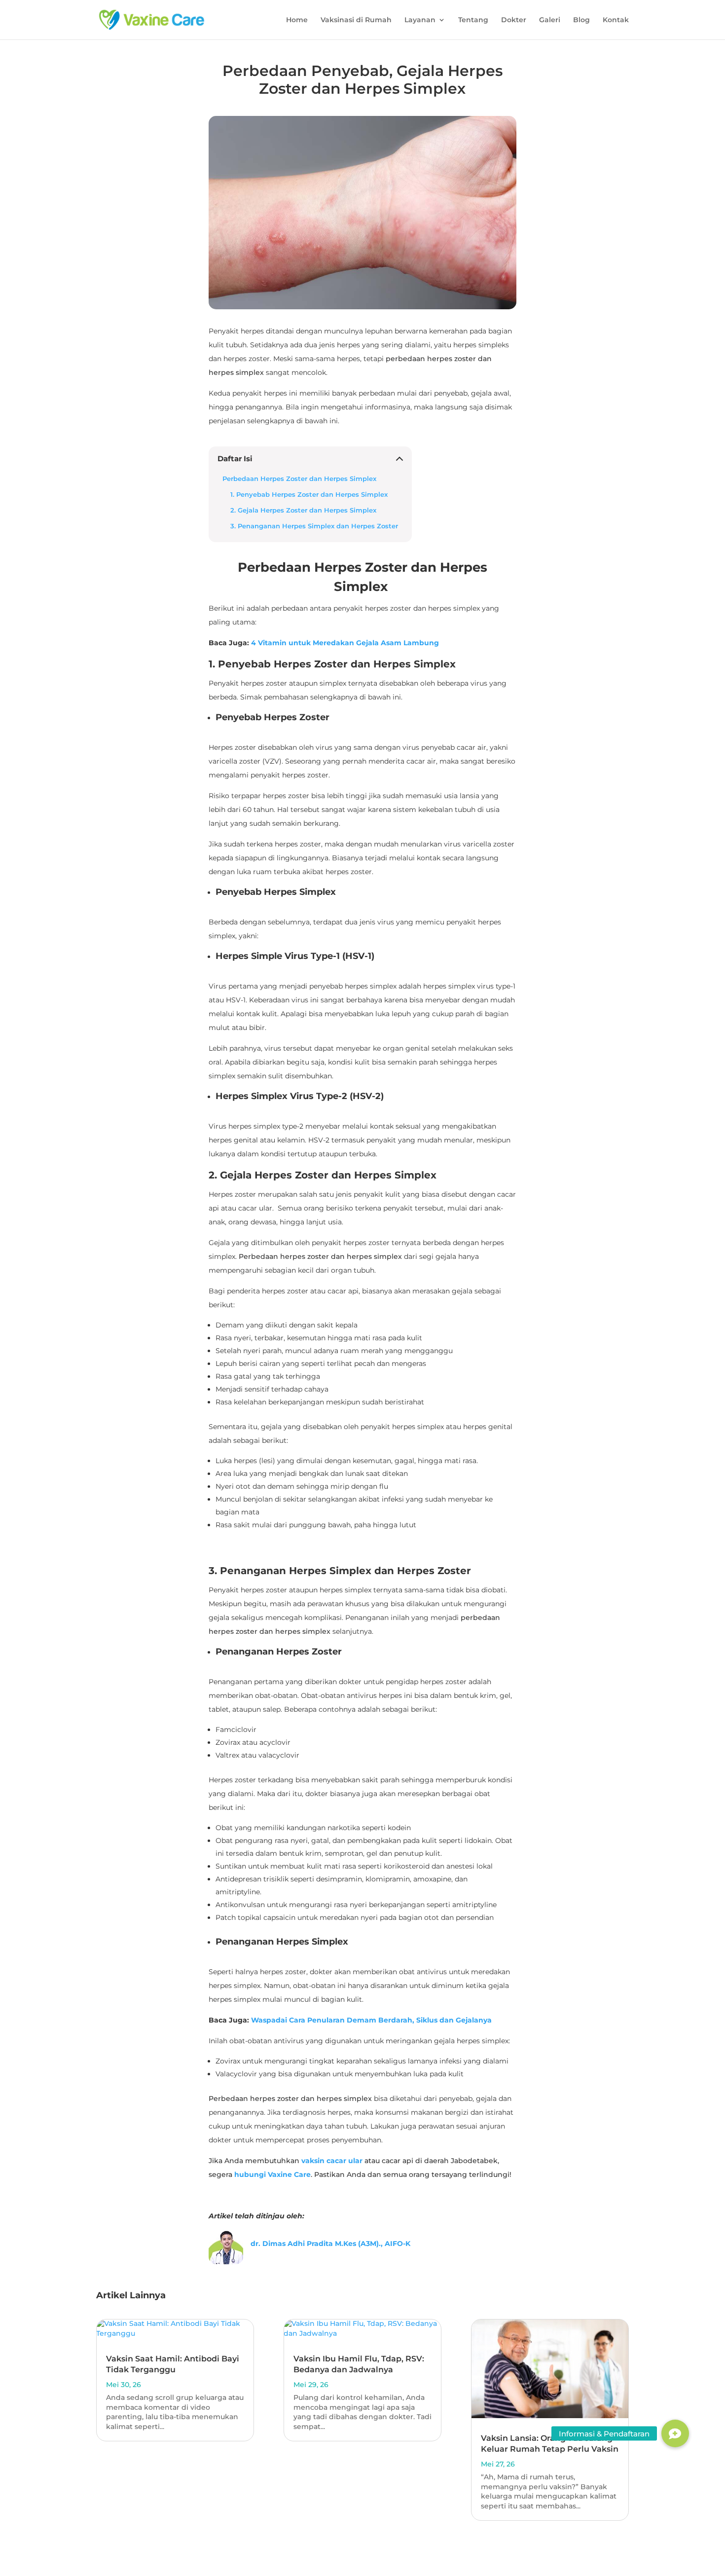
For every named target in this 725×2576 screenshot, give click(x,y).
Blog (581, 20)
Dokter (514, 20)
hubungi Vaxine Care (272, 2174)
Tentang (473, 20)
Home (297, 20)
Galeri (550, 20)
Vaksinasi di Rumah (356, 20)
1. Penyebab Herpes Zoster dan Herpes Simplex (309, 495)
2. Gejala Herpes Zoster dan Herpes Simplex (303, 510)
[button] (675, 2433)
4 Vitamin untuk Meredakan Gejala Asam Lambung (345, 643)
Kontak (616, 20)
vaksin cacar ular (332, 2161)
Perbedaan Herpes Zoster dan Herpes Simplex (300, 479)
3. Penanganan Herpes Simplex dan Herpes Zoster (314, 526)
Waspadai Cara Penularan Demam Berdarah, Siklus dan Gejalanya (371, 2020)
